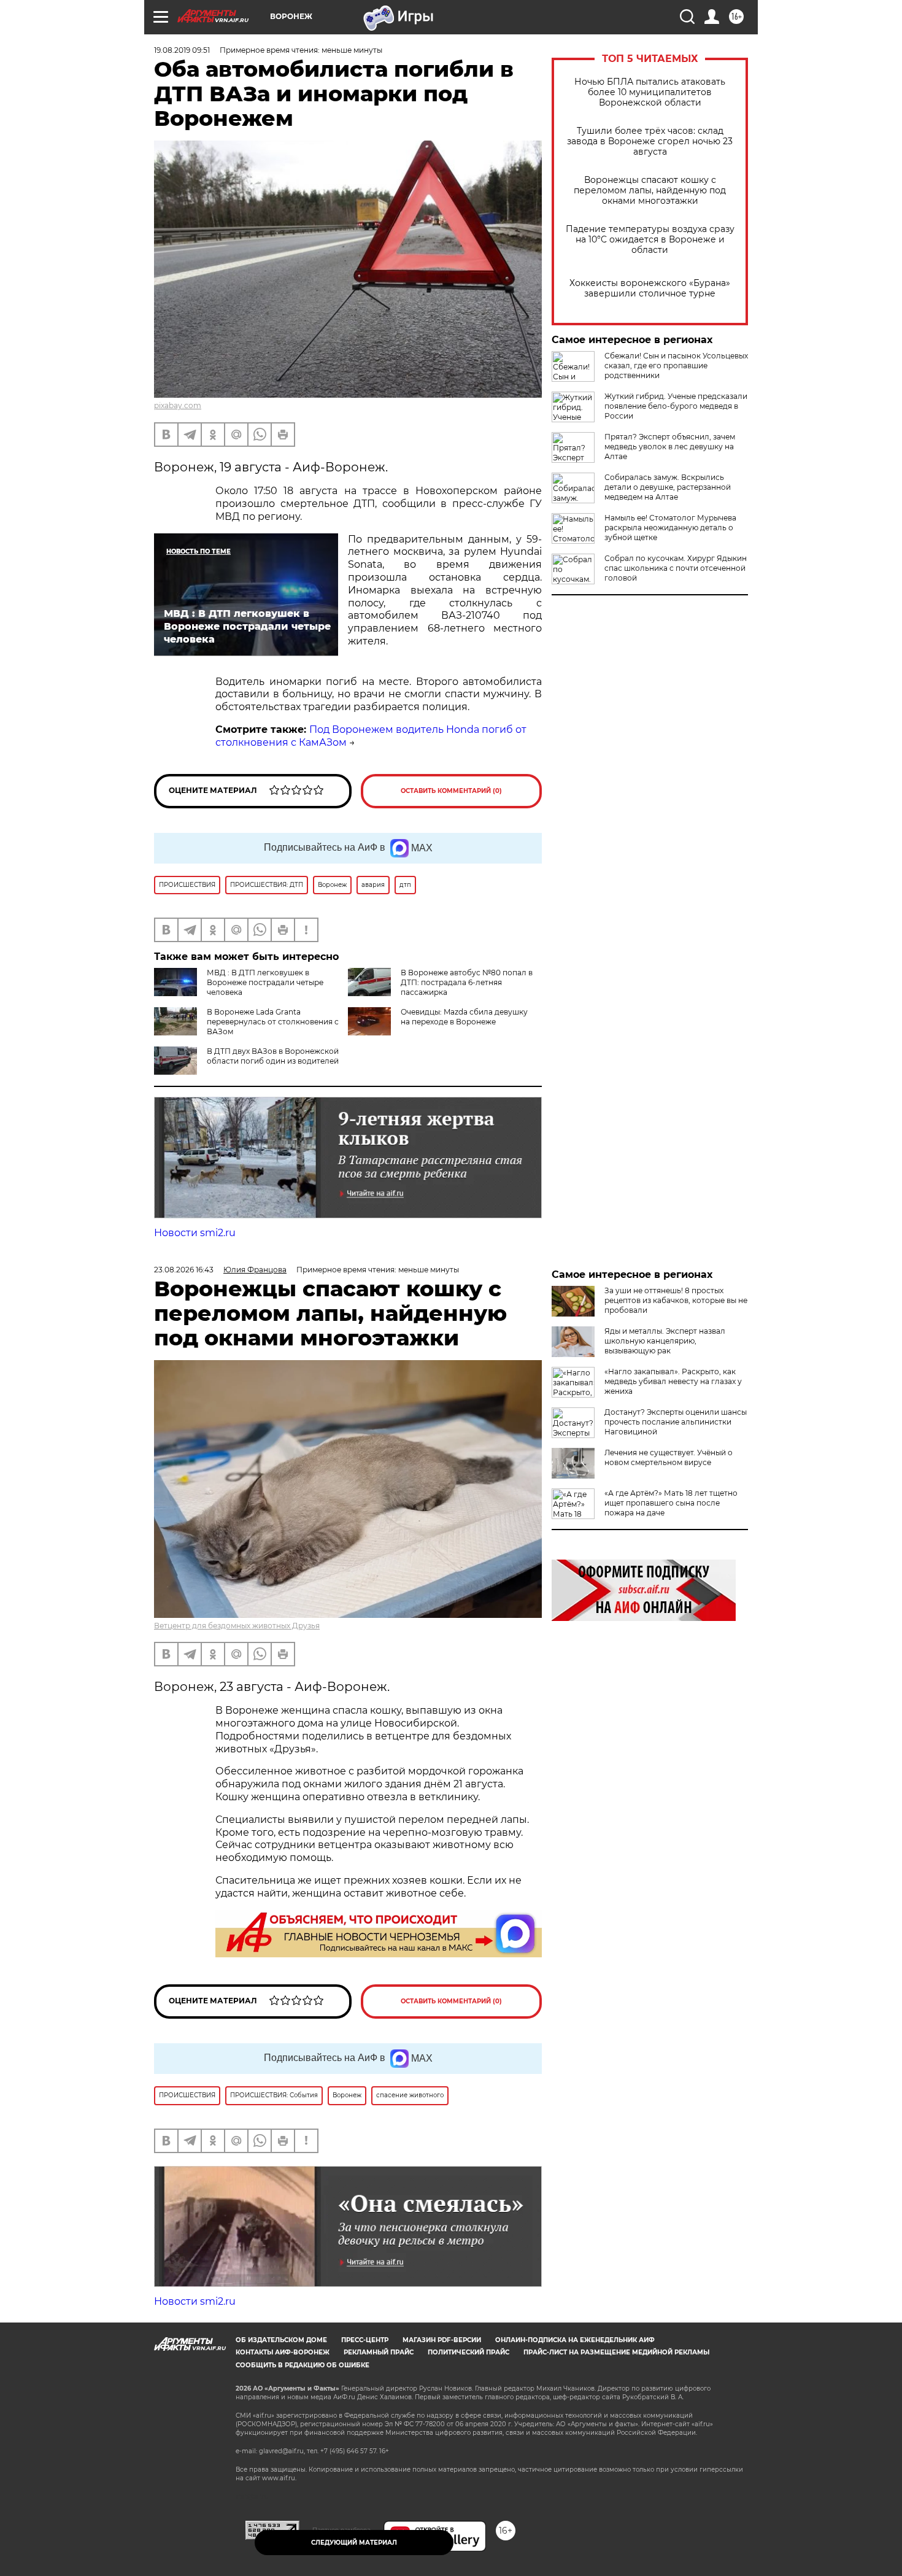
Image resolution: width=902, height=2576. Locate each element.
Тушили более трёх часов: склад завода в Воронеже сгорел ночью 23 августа (650, 141)
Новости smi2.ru (195, 1233)
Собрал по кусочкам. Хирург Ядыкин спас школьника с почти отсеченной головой (676, 568)
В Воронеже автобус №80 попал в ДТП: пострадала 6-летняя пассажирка (467, 982)
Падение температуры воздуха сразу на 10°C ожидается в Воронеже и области (650, 240)
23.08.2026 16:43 (184, 1270)
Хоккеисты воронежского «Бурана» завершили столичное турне (650, 288)
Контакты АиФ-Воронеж (283, 2352)
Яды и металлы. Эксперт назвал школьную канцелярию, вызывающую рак (665, 1341)
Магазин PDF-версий (442, 2340)
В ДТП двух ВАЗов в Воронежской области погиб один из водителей (273, 1056)
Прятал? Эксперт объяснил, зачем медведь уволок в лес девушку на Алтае (670, 447)
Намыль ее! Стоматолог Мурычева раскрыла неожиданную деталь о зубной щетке (670, 528)
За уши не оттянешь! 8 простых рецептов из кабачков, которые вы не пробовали (676, 1300)
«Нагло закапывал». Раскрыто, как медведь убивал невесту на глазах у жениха (673, 1381)
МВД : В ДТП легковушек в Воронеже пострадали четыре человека (265, 982)
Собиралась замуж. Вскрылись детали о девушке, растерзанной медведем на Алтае (668, 487)
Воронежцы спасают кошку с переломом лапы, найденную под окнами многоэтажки (650, 191)
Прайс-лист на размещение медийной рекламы (616, 2352)
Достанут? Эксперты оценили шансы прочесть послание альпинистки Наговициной (676, 1422)
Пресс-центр (365, 2340)
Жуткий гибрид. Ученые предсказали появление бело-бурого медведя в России (676, 406)
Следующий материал (354, 2543)
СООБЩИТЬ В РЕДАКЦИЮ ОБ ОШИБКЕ (303, 2365)
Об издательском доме (281, 2340)
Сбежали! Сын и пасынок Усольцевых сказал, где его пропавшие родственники (676, 366)
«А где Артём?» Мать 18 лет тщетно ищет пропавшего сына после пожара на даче (671, 1503)
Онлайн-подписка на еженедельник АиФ (575, 2340)
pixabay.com (178, 405)
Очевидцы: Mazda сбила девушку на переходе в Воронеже (464, 1017)
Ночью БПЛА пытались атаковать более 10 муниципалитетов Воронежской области (650, 92)
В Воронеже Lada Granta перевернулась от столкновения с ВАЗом (273, 1022)
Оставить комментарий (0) (451, 791)
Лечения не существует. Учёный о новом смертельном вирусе (669, 1457)
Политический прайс (468, 2352)
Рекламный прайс (379, 2352)
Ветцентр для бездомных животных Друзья (237, 1626)
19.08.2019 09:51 (182, 50)
